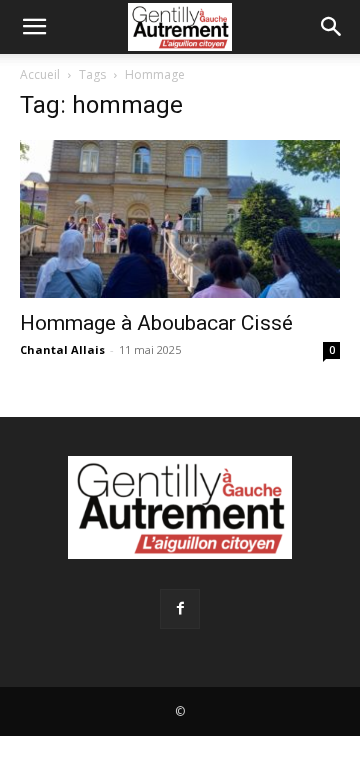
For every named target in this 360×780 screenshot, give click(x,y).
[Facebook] (180, 609)
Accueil (40, 74)
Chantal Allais (62, 349)
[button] (34, 27)
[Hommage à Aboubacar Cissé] (180, 219)
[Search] (332, 27)
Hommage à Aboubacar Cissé (156, 323)
